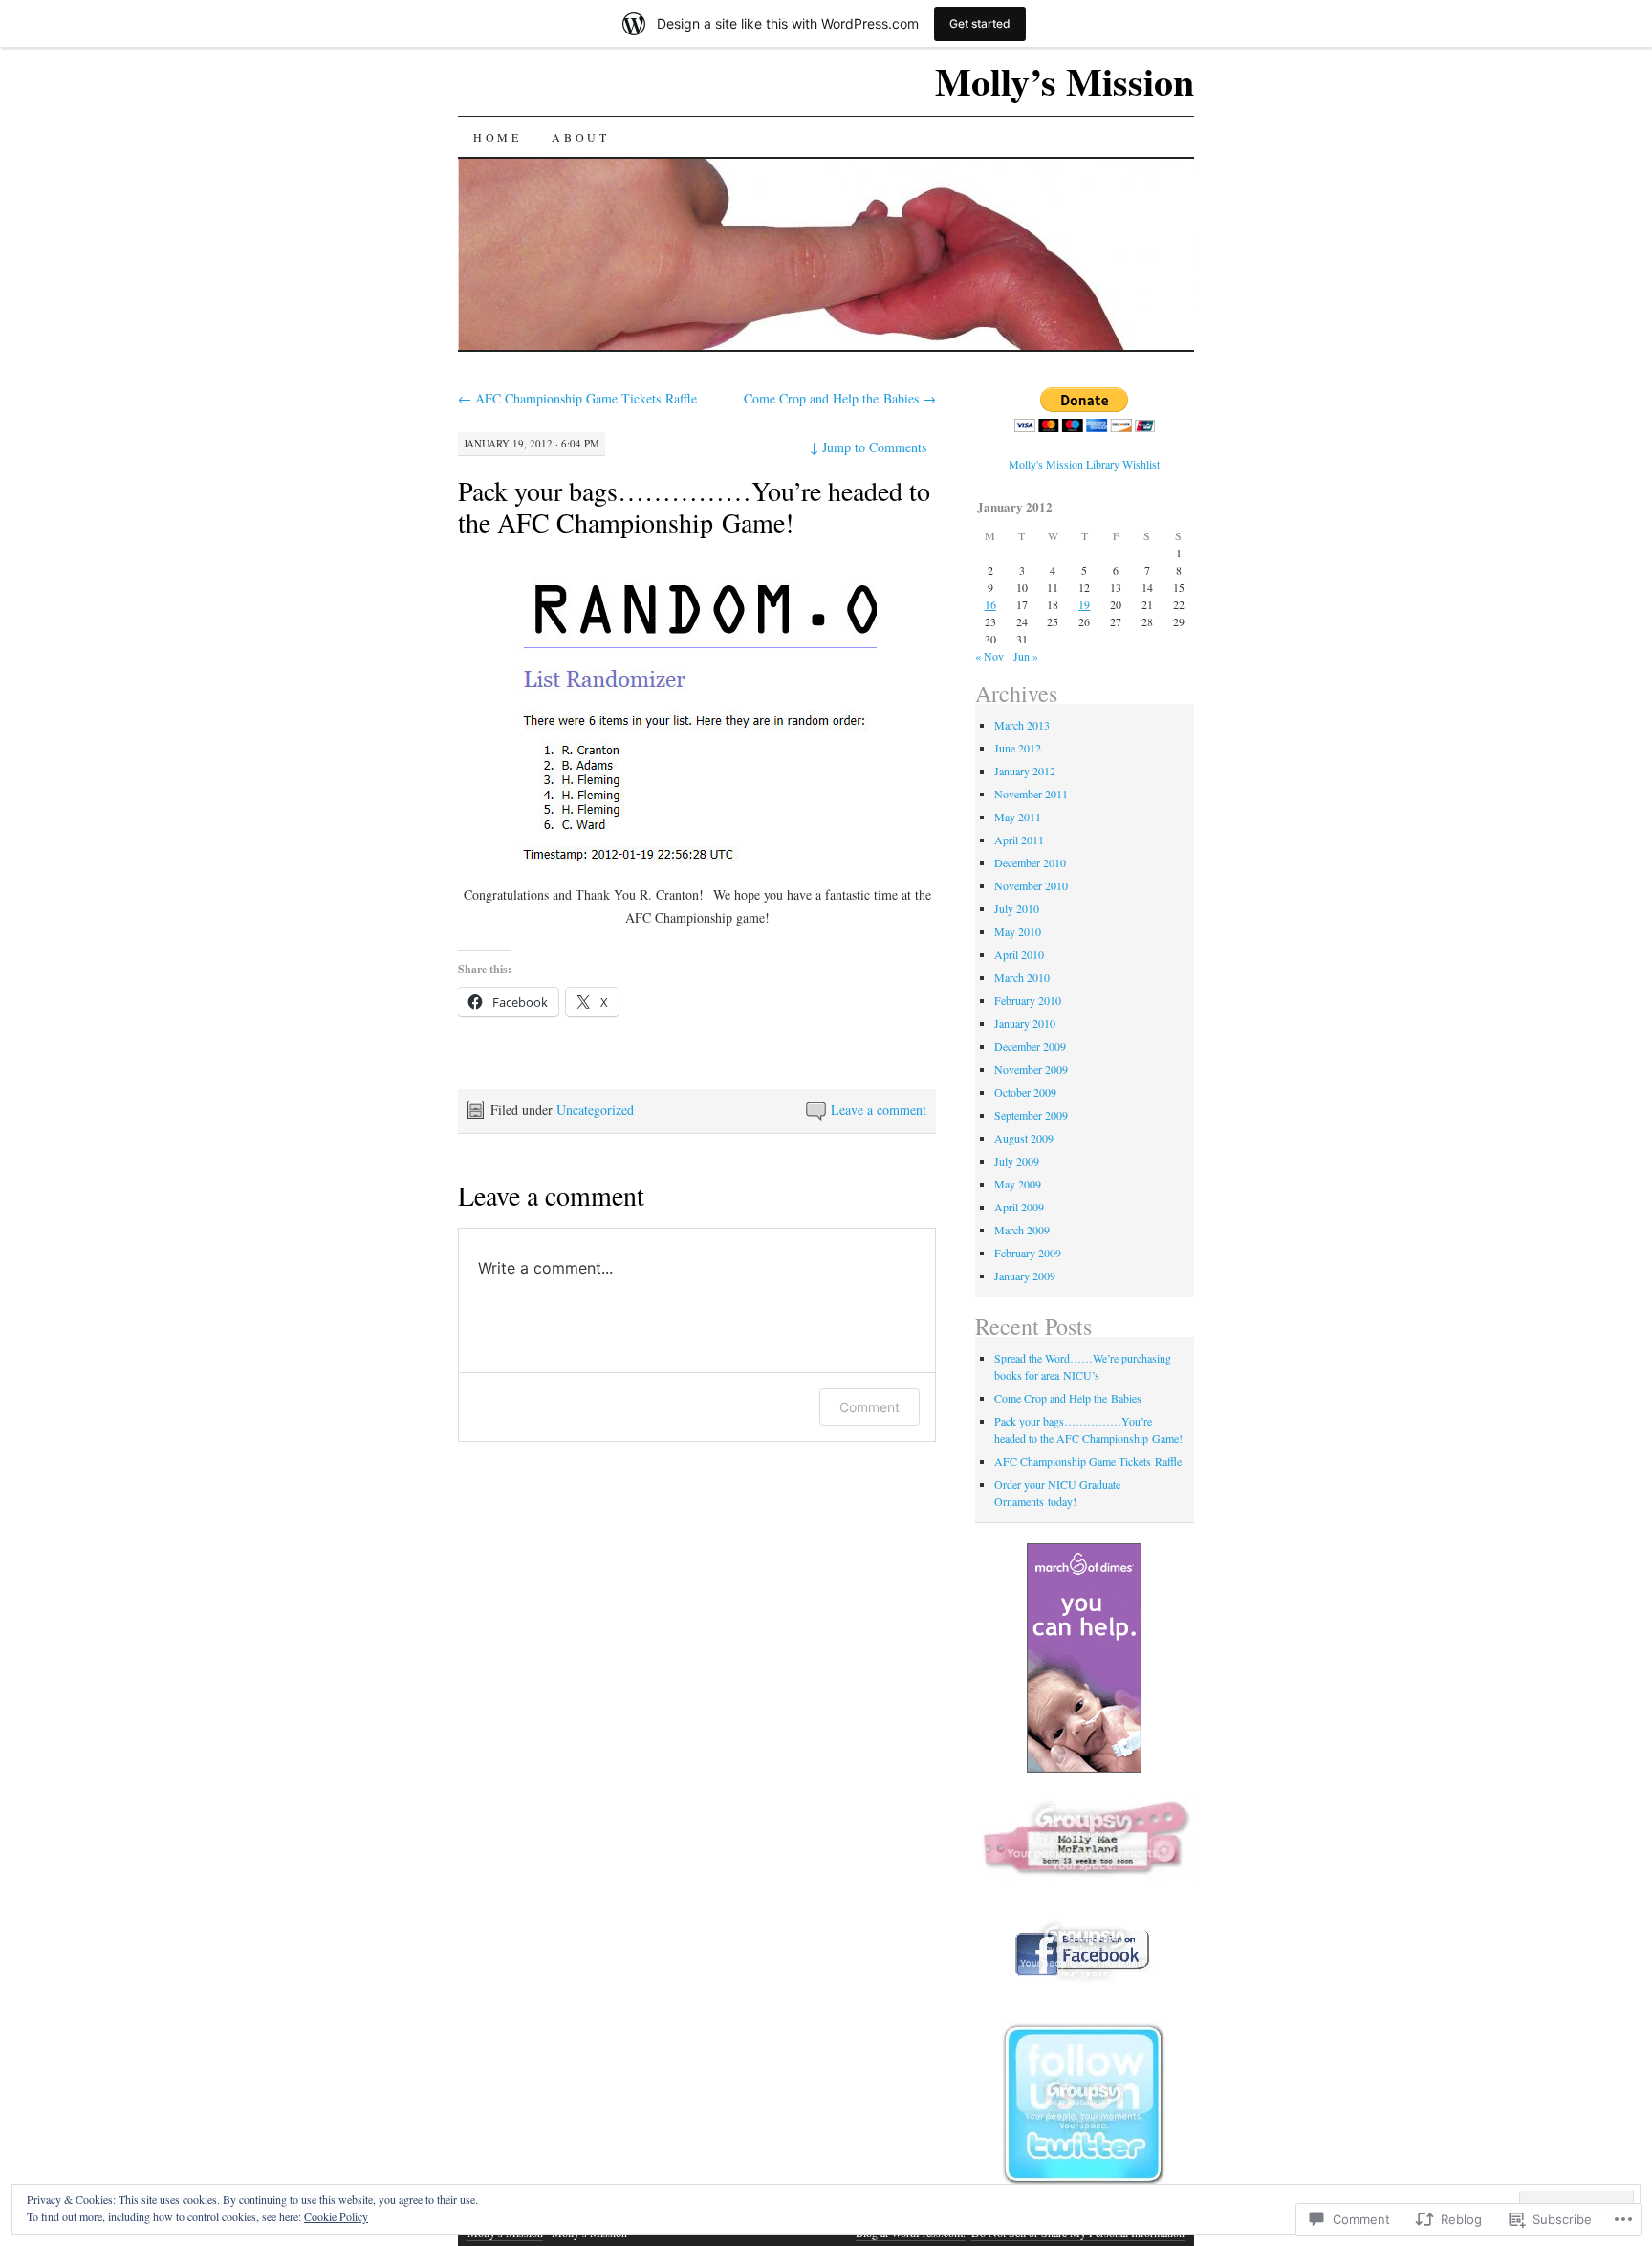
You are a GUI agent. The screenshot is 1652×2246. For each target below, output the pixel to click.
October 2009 (1025, 1092)
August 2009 (1024, 1138)
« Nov (989, 656)
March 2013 (1022, 725)
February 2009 (1028, 1253)
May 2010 (1018, 931)
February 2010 (1028, 1000)
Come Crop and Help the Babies (840, 398)
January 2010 (1025, 1023)
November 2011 (1031, 794)
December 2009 (1030, 1046)
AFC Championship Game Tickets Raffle (577, 398)
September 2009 (1031, 1115)
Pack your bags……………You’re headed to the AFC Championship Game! (694, 506)
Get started (980, 23)
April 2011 (1019, 840)
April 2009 (1019, 1207)
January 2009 (1025, 1276)
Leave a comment (879, 1110)
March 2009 (1022, 1230)
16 (990, 604)
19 (1084, 604)
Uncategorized (595, 1110)
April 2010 (1019, 954)
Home (497, 137)
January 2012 (1025, 771)
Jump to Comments (868, 447)
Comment (869, 1407)
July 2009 (1017, 1161)
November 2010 (1031, 885)
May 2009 (1018, 1184)
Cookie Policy (336, 2216)
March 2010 (1022, 977)
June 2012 (1018, 748)
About (580, 137)
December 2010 (1030, 862)
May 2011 (1018, 817)
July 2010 (1017, 908)
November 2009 (1031, 1069)
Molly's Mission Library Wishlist (1084, 464)
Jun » (1026, 656)
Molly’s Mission (1065, 81)
